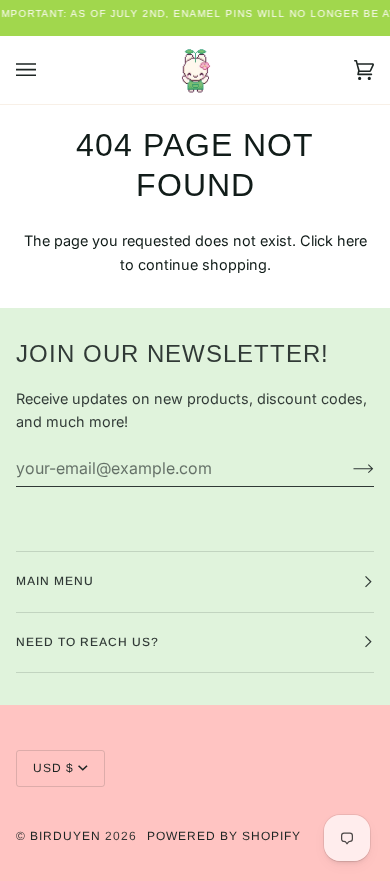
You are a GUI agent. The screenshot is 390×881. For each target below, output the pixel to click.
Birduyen (65, 836)
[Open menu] (46, 70)
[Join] (347, 468)
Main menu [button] (55, 581)
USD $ (53, 768)
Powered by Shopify (224, 836)
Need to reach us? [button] (87, 642)
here (352, 240)
